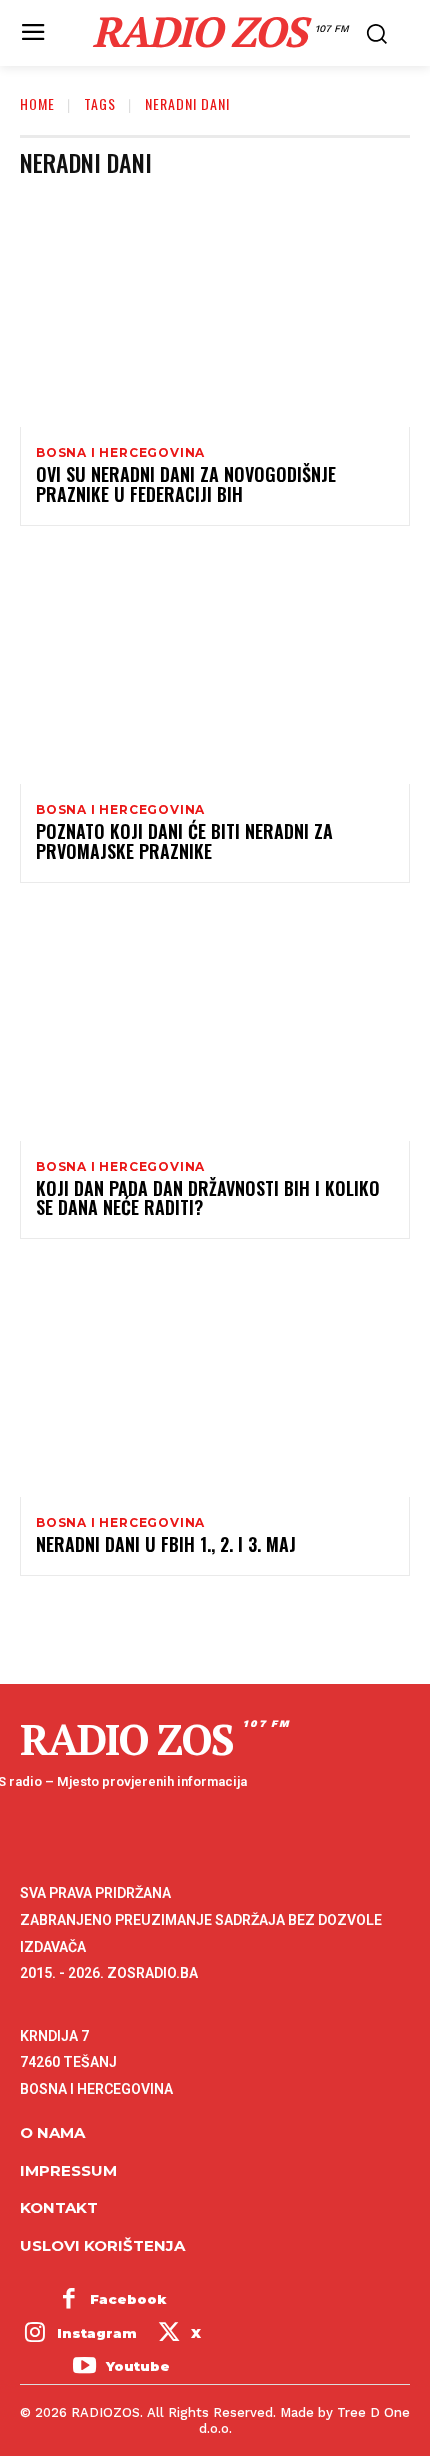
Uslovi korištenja (102, 2245)
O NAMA (52, 2132)
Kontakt (59, 2207)
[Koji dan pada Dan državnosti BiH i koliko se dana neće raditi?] (215, 1024)
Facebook (128, 2299)
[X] (169, 2334)
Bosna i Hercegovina (120, 453)
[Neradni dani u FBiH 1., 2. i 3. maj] (215, 1380)
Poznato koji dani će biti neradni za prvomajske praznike (184, 841)
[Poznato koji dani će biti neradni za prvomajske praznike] (215, 667)
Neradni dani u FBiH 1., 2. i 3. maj (166, 1544)
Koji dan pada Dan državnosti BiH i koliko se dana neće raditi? (208, 1198)
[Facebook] (69, 2300)
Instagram (97, 2333)
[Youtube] (84, 2368)
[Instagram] (35, 2334)
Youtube (138, 2366)
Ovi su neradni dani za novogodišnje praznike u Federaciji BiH (186, 484)
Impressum (68, 2170)
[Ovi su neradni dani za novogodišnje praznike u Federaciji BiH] (215, 310)
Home (37, 103)
